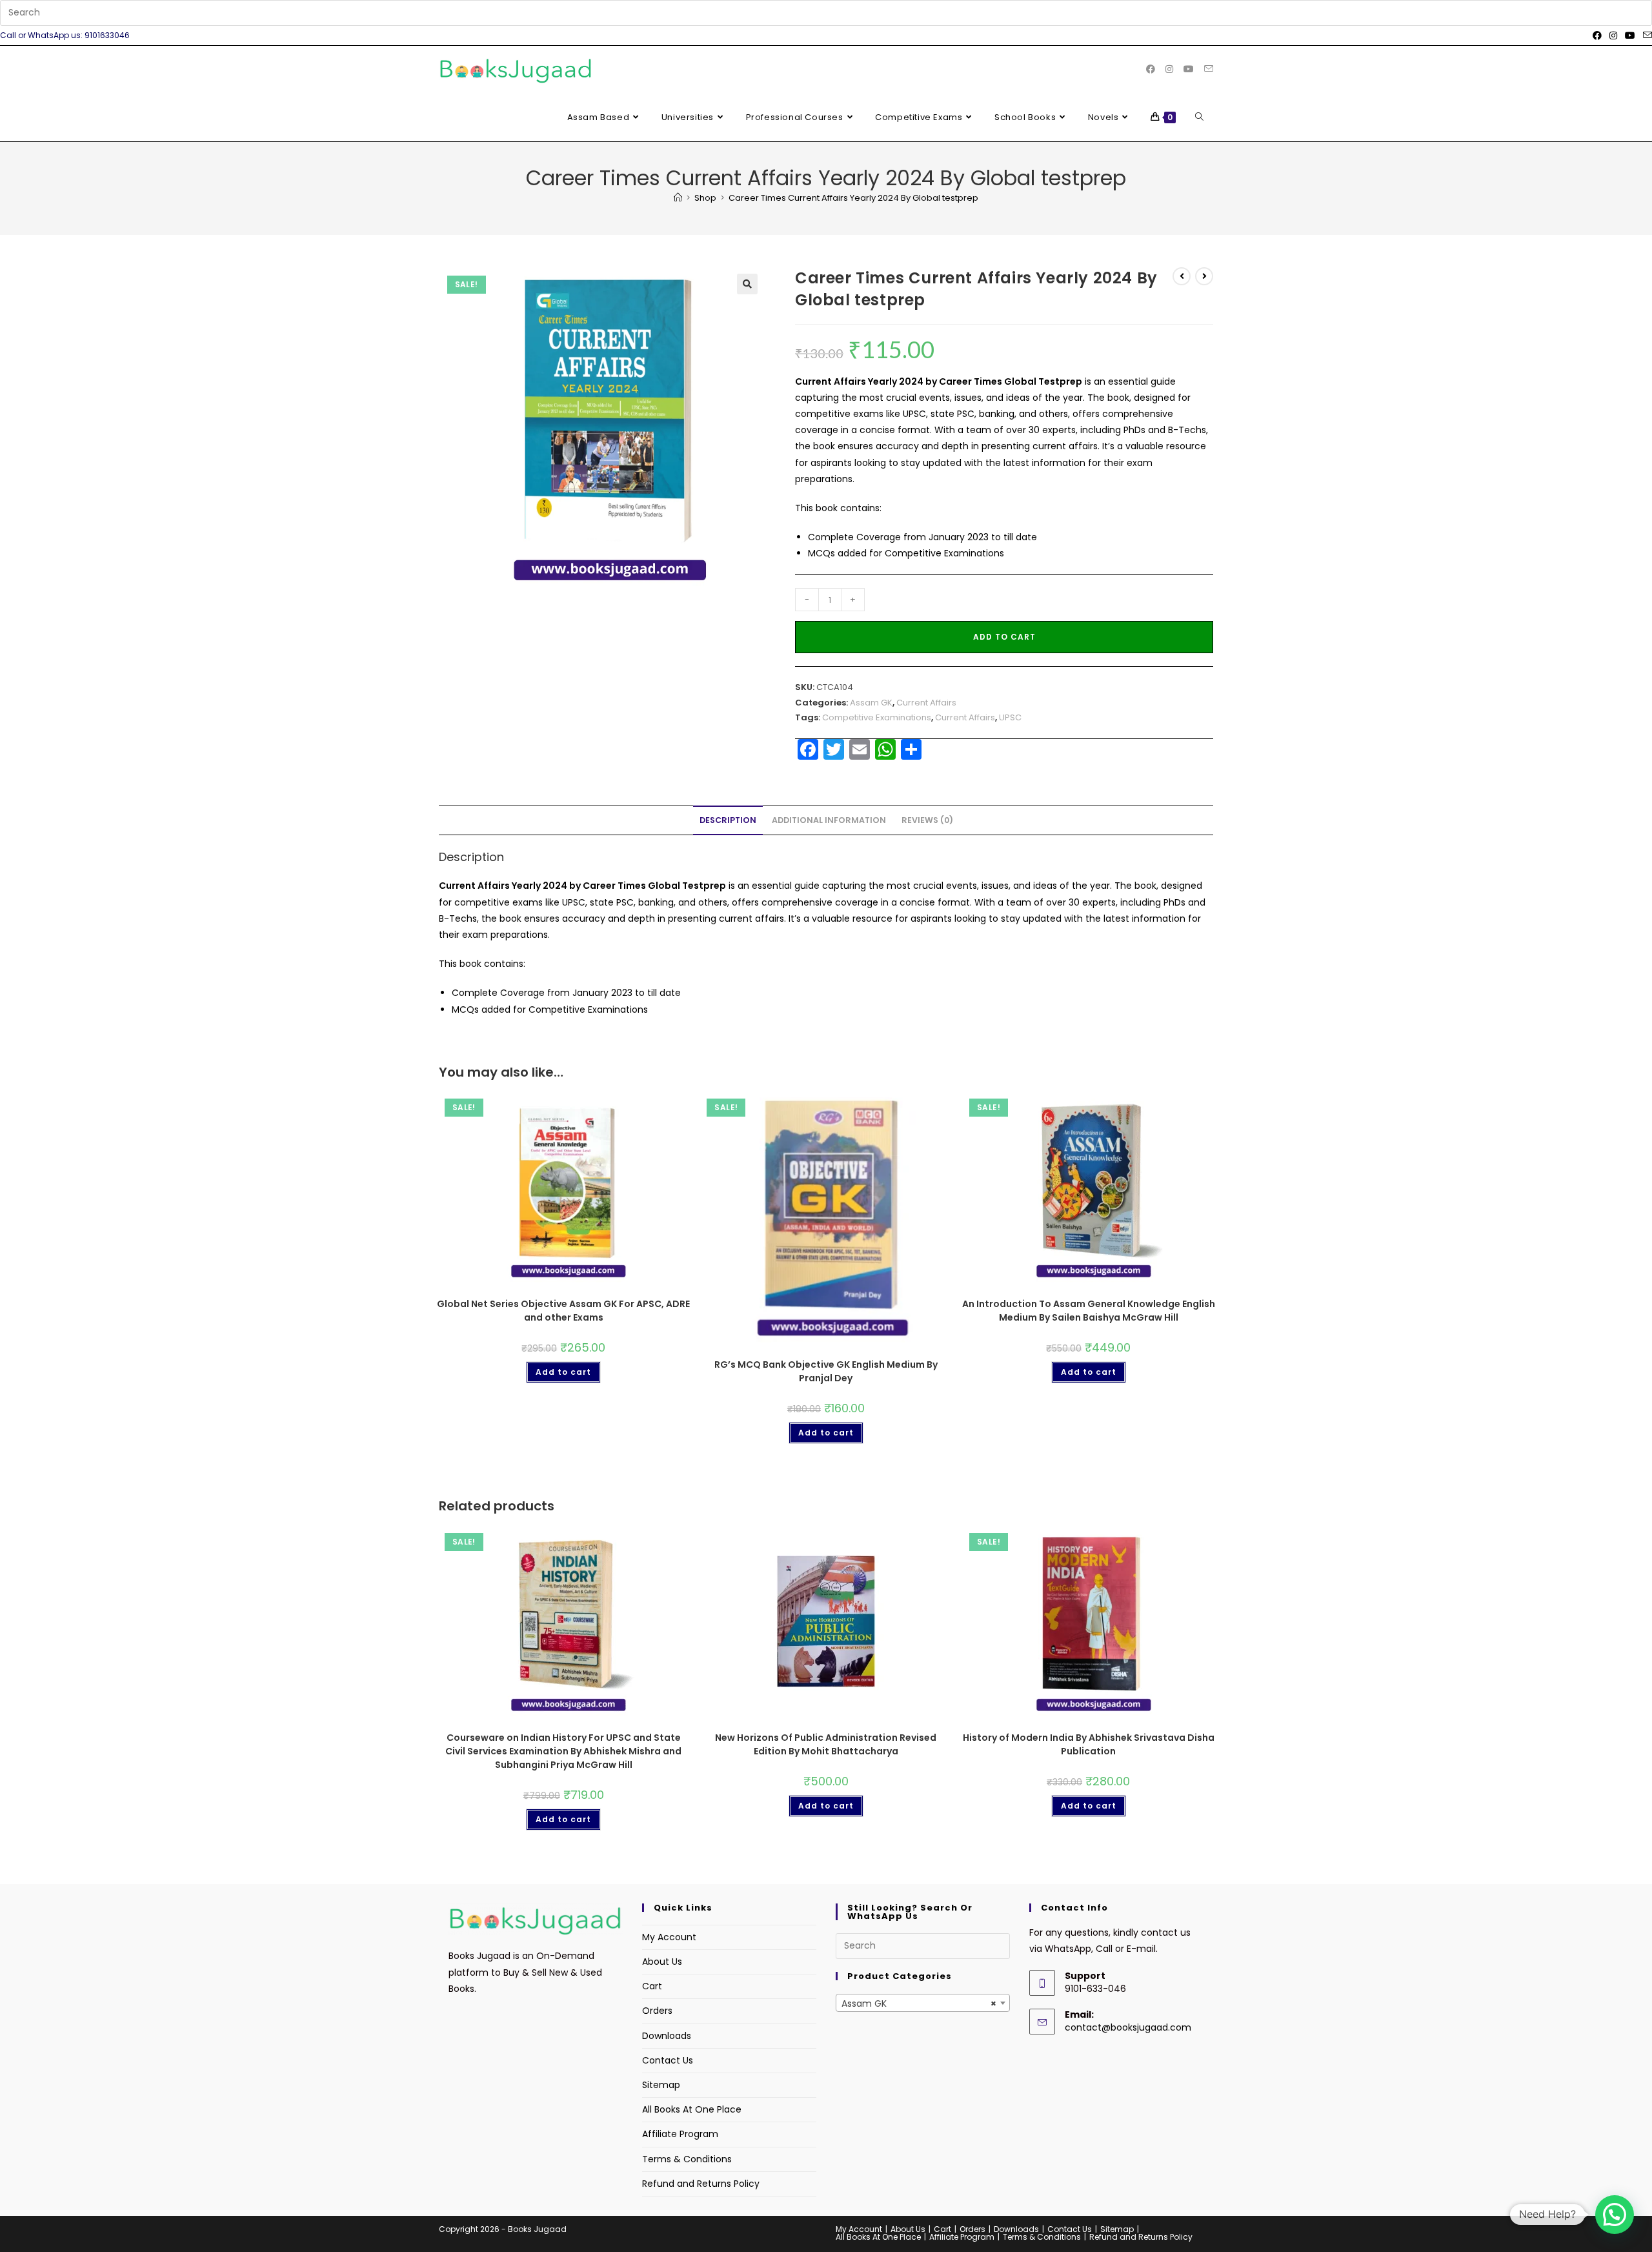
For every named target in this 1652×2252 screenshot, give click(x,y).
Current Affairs (926, 703)
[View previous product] (1182, 276)
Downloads (667, 2036)
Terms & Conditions (687, 2159)
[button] (747, 284)
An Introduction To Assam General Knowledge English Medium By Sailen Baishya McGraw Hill (1089, 1311)
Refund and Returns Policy (701, 2184)
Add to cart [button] (563, 1372)
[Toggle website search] (1199, 117)
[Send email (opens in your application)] (1646, 36)
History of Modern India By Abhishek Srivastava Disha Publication (1089, 1744)
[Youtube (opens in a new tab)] (1630, 36)
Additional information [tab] (829, 820)
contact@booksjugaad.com (1128, 2027)
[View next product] (1204, 276)
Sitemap (661, 2085)
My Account (669, 1937)
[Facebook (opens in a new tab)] (1597, 36)
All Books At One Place (692, 2109)
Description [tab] (728, 820)
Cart (652, 1986)
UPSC (1010, 717)
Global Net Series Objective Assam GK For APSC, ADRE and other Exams (563, 1311)
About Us (662, 1962)
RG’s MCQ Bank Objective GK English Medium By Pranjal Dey (826, 1371)
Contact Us (668, 2060)
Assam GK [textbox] (919, 2003)
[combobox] (923, 2003)
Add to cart (1004, 637)
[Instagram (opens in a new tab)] (1613, 36)
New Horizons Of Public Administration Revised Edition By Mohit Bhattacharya (826, 1744)
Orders (657, 2011)
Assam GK (871, 703)
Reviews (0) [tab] (927, 820)
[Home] (678, 198)
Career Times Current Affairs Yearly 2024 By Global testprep (853, 198)
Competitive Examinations (877, 717)
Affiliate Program (680, 2134)
